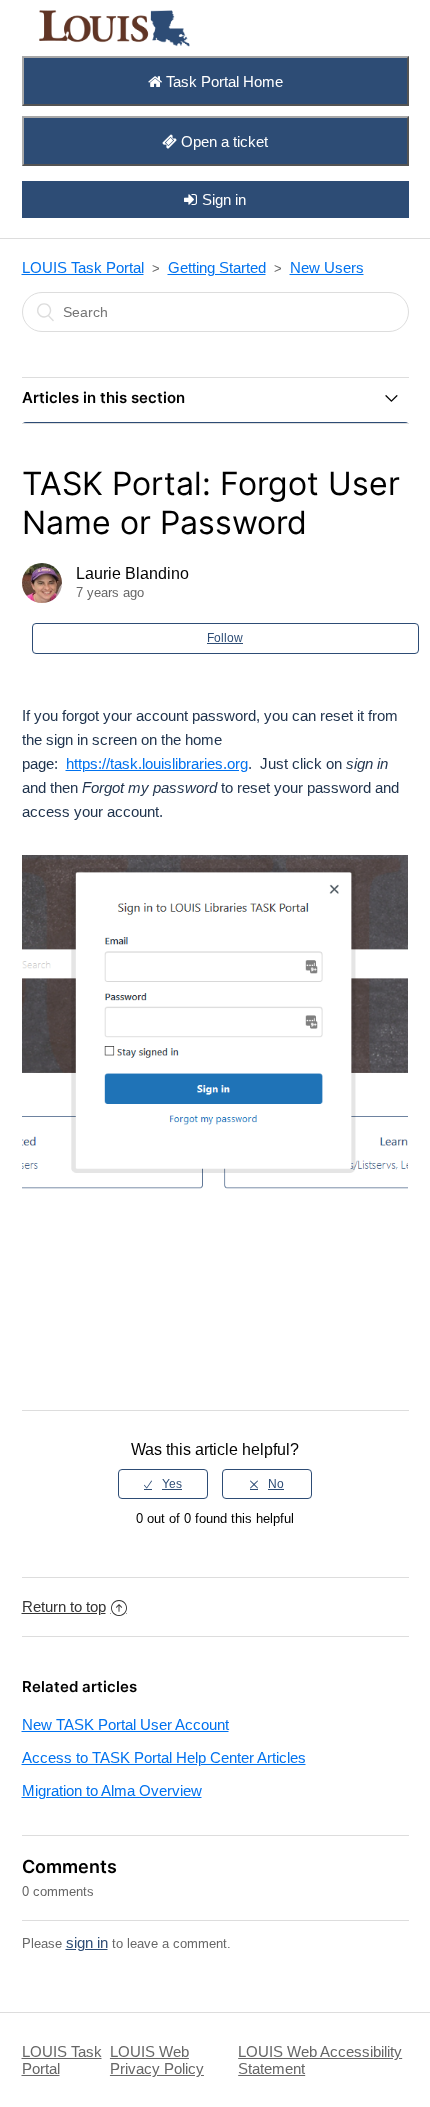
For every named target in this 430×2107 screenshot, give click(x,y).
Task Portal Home (222, 81)
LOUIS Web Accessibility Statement (320, 2060)
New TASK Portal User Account (125, 1724)
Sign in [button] (224, 199)
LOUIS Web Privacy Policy (157, 2060)
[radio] (163, 1484)
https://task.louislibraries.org (157, 763)
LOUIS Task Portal (83, 267)
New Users (327, 267)
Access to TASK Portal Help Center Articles (164, 1757)
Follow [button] (225, 638)
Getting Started (217, 267)
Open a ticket (222, 141)
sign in (87, 1942)
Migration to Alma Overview (112, 1790)
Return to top (64, 1606)
